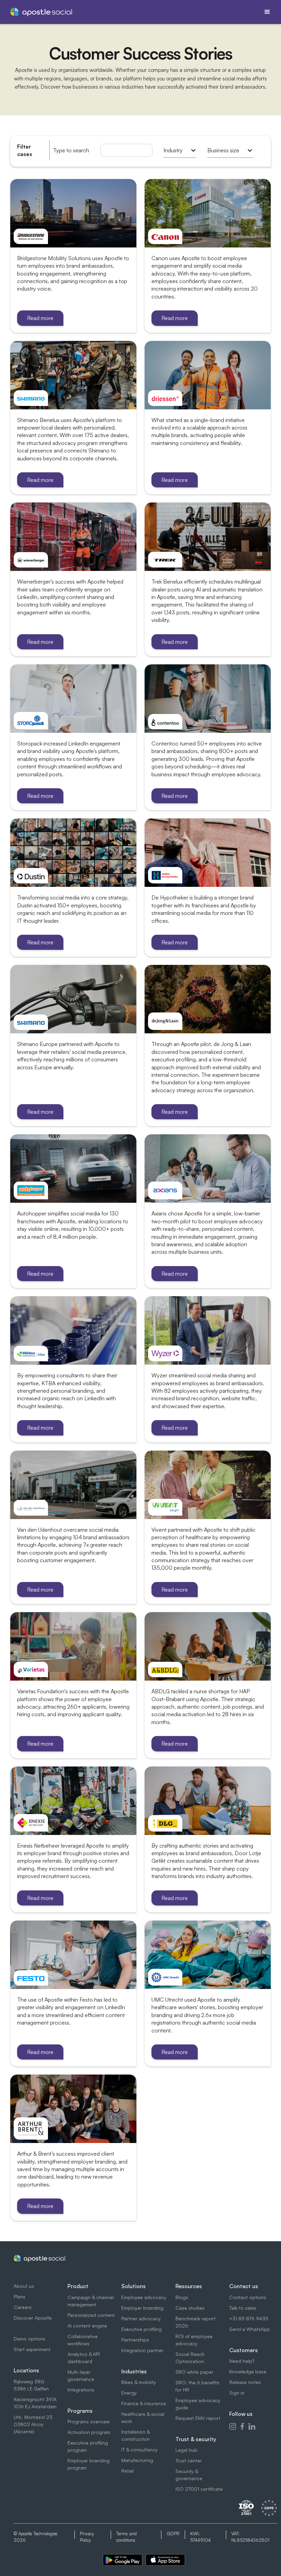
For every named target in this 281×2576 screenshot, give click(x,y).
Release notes (245, 2382)
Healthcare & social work (143, 2418)
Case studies (190, 2308)
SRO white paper (194, 2372)
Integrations (81, 2390)
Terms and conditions (126, 2537)
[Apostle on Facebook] (242, 2426)
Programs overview (89, 2421)
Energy (129, 2393)
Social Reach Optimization (190, 2358)
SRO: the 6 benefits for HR (197, 2386)
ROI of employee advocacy (194, 2340)
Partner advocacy (141, 2318)
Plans (20, 2297)
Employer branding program (89, 2464)
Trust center (189, 2460)
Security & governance (189, 2475)
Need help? (242, 2361)
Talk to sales (243, 2308)
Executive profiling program (88, 2446)
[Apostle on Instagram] (233, 2426)
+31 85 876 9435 (249, 2318)
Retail (127, 2471)
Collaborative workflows (83, 2340)
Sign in (237, 2393)
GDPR (173, 2534)
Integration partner (142, 2350)
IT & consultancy (139, 2450)
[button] (267, 12)
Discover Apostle (33, 2318)
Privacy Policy (87, 2537)
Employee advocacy (144, 2297)
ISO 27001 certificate (199, 2489)
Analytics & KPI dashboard (84, 2358)
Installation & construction (136, 2435)
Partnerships (135, 2340)
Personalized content (91, 2315)
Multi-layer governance (81, 2375)
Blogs (182, 2297)
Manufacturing (137, 2460)
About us (24, 2286)
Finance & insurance (144, 2403)
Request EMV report (198, 2418)
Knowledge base (248, 2371)
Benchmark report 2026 (196, 2322)
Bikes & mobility (139, 2382)
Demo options (29, 2339)
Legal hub (186, 2450)
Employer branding (142, 2308)
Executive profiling (142, 2329)
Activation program (89, 2432)
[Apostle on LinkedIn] (252, 2426)
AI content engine (87, 2326)
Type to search (71, 150)
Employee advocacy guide (198, 2404)
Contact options (248, 2297)
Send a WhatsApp (250, 2329)
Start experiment (32, 2349)
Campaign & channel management (91, 2301)
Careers (23, 2307)
